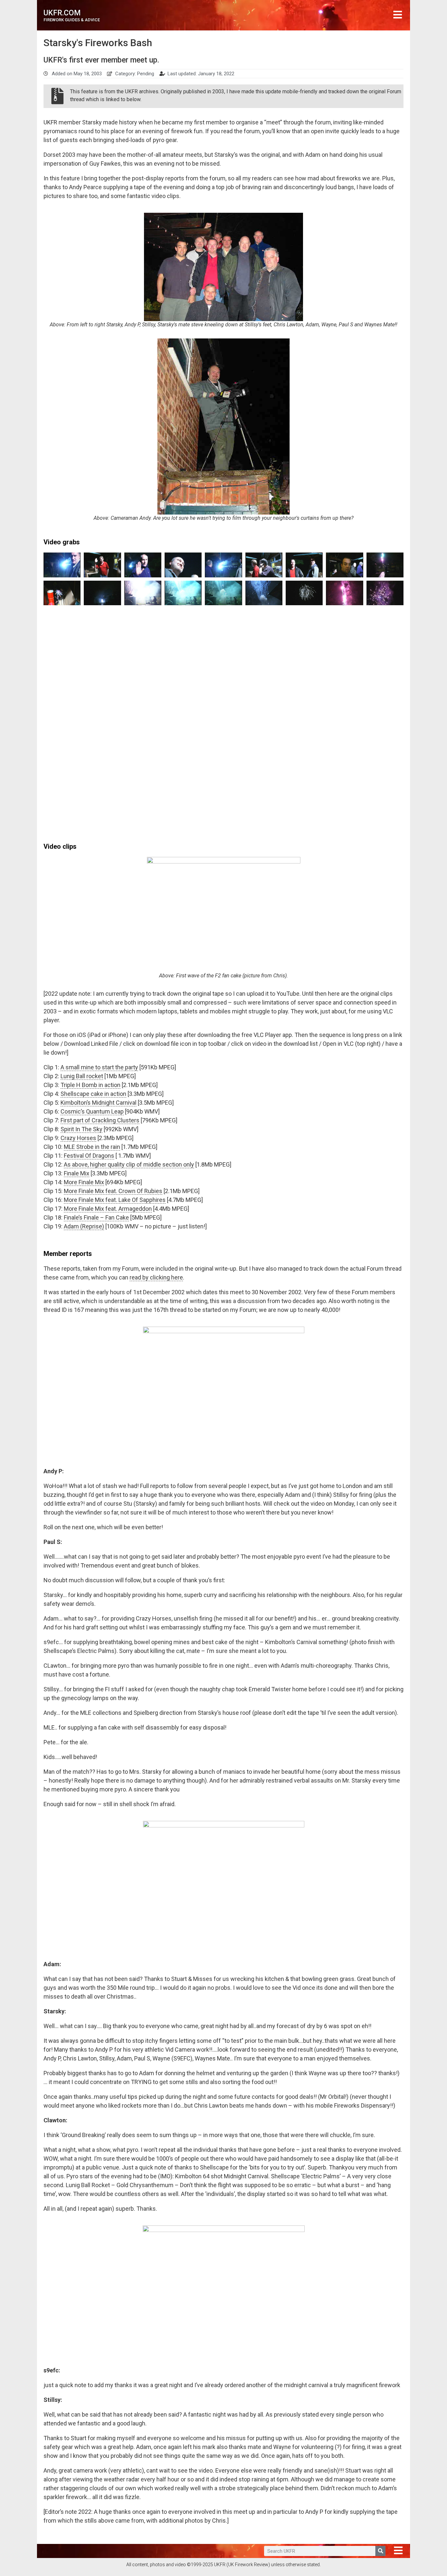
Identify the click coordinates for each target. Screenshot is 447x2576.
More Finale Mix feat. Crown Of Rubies (113, 1191)
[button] (398, 15)
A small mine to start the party (99, 1067)
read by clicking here (156, 1277)
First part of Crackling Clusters (100, 1120)
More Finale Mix (84, 1182)
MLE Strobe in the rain (92, 1147)
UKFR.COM (62, 13)
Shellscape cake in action (93, 1094)
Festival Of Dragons (89, 1156)
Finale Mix (77, 1173)
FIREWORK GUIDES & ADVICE (72, 20)
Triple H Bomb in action (90, 1085)
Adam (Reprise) (84, 1226)
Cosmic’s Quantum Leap (92, 1111)
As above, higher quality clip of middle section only (129, 1164)
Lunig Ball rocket (82, 1076)
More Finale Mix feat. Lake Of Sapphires (115, 1200)
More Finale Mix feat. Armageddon (108, 1209)
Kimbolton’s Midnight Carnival (98, 1103)
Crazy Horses (78, 1138)
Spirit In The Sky (81, 1129)
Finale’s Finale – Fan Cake (96, 1217)
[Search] (380, 2551)
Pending (146, 74)
